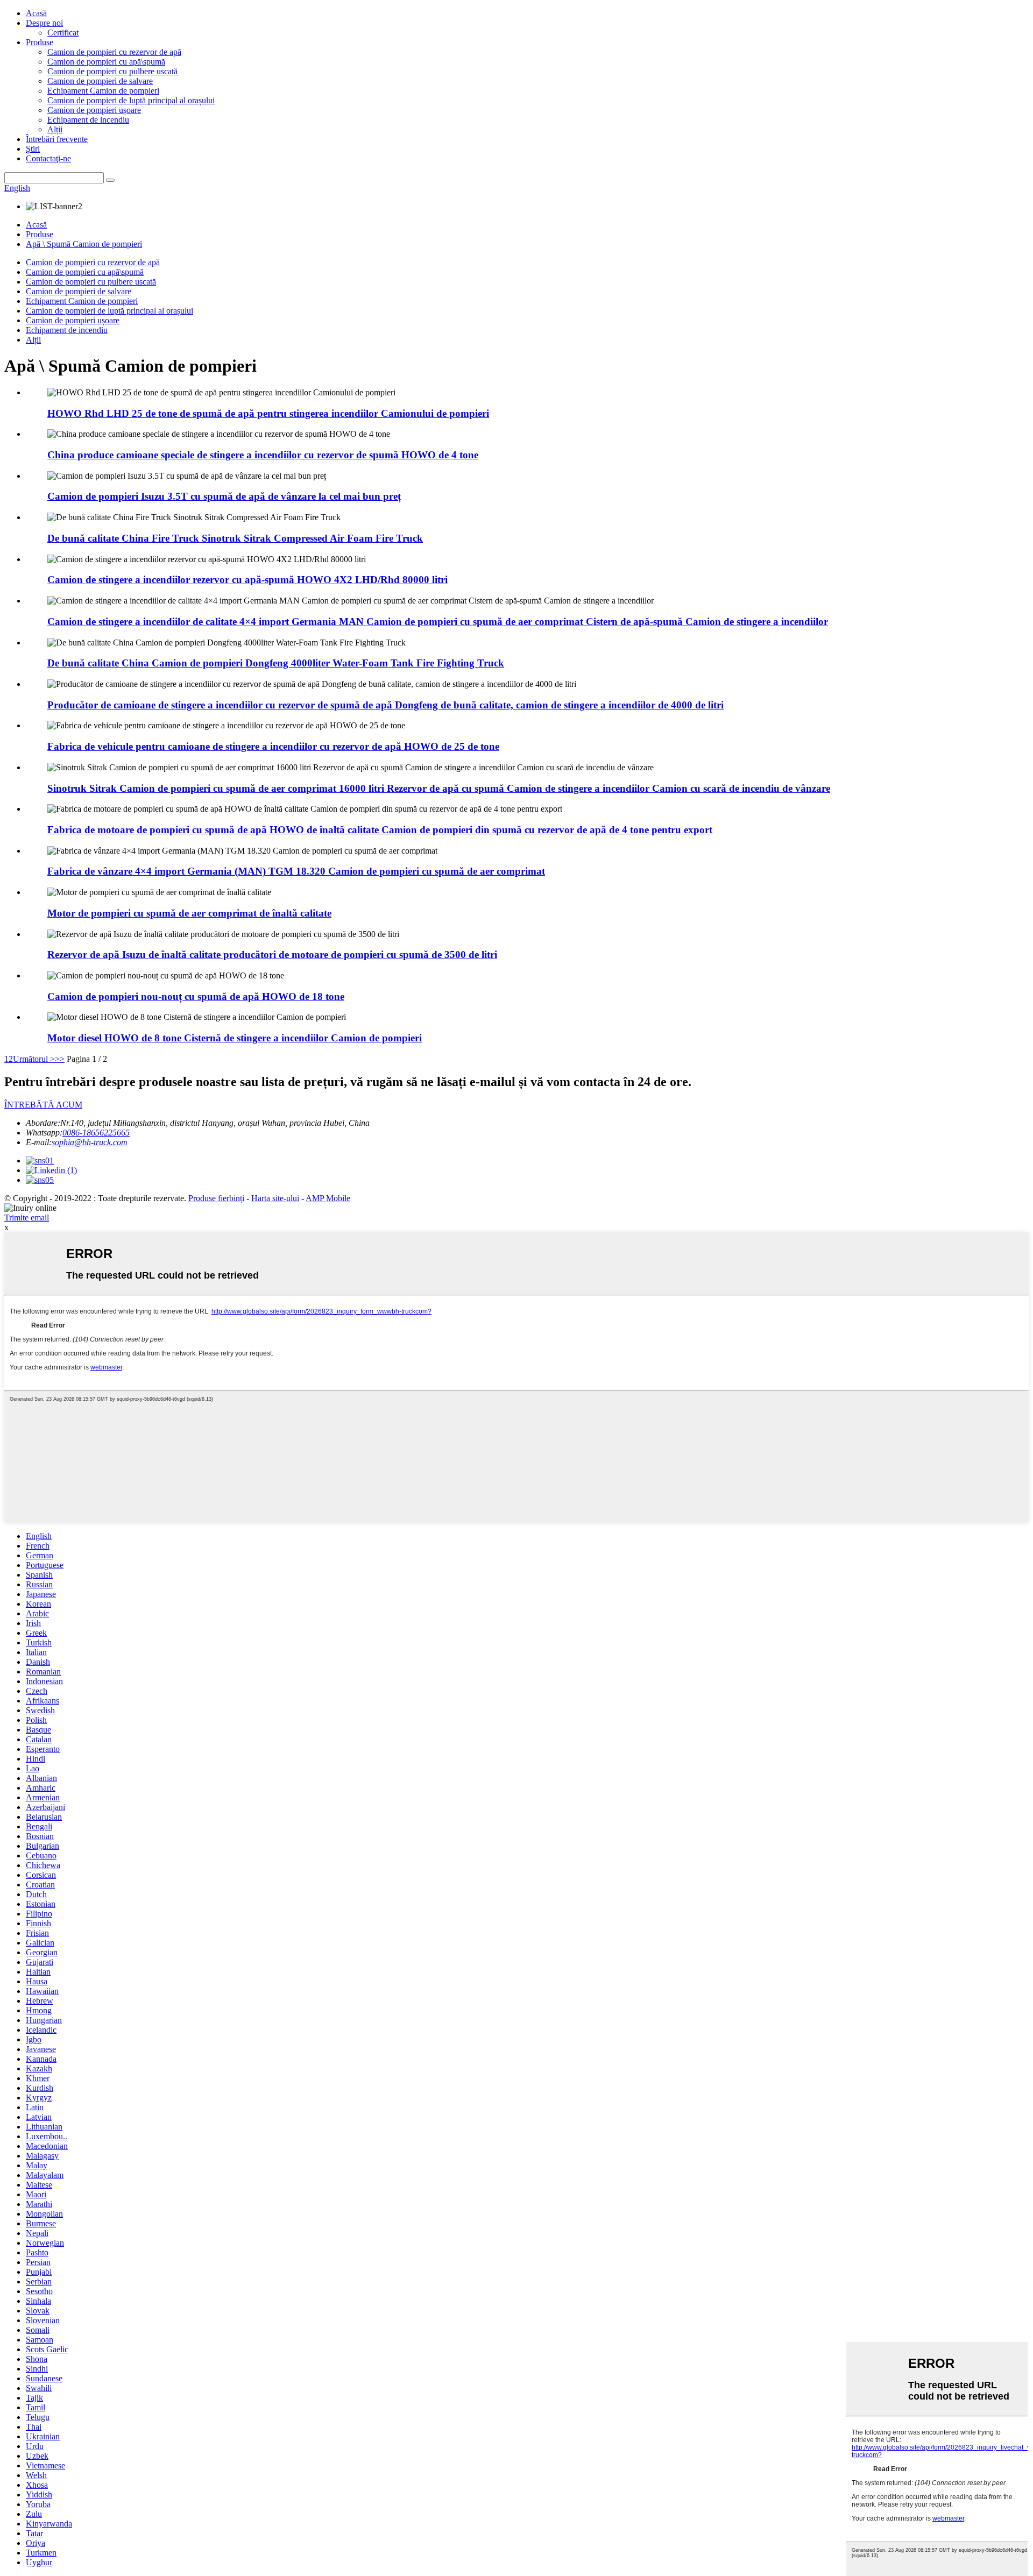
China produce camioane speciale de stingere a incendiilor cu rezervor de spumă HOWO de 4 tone (263, 455)
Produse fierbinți (216, 1198)
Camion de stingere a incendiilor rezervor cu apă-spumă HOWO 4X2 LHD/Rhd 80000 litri (247, 580)
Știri (33, 149)
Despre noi (44, 23)
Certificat (63, 33)
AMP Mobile (328, 1198)
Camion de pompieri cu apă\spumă (106, 62)
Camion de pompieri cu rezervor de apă (114, 52)
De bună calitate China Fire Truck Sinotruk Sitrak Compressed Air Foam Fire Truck (235, 538)
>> (60, 1059)
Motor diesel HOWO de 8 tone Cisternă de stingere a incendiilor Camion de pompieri (235, 1038)
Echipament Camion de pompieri (103, 91)
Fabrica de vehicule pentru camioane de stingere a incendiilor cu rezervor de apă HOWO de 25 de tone (273, 746)
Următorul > (34, 1059)
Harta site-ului (275, 1198)
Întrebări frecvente (57, 139)
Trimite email (27, 1218)
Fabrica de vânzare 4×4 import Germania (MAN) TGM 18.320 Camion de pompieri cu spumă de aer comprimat (296, 871)
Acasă (36, 13)
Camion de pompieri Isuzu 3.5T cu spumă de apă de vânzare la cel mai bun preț (224, 496)
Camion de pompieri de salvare (100, 81)
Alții (55, 129)
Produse (40, 42)
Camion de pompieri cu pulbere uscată (112, 71)
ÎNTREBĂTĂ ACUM (43, 1105)
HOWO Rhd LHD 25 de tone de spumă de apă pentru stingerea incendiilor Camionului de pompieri (268, 413)
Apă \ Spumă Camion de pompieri (84, 244)
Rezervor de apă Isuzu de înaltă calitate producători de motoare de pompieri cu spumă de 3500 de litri (272, 955)
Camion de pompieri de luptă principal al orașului (131, 100)
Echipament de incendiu (88, 120)
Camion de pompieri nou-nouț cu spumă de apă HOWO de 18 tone (196, 996)
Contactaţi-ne (48, 158)
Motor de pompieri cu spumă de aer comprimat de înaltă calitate (189, 913)
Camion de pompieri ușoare (94, 110)
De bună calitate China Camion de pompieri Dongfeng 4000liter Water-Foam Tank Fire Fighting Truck (276, 663)
